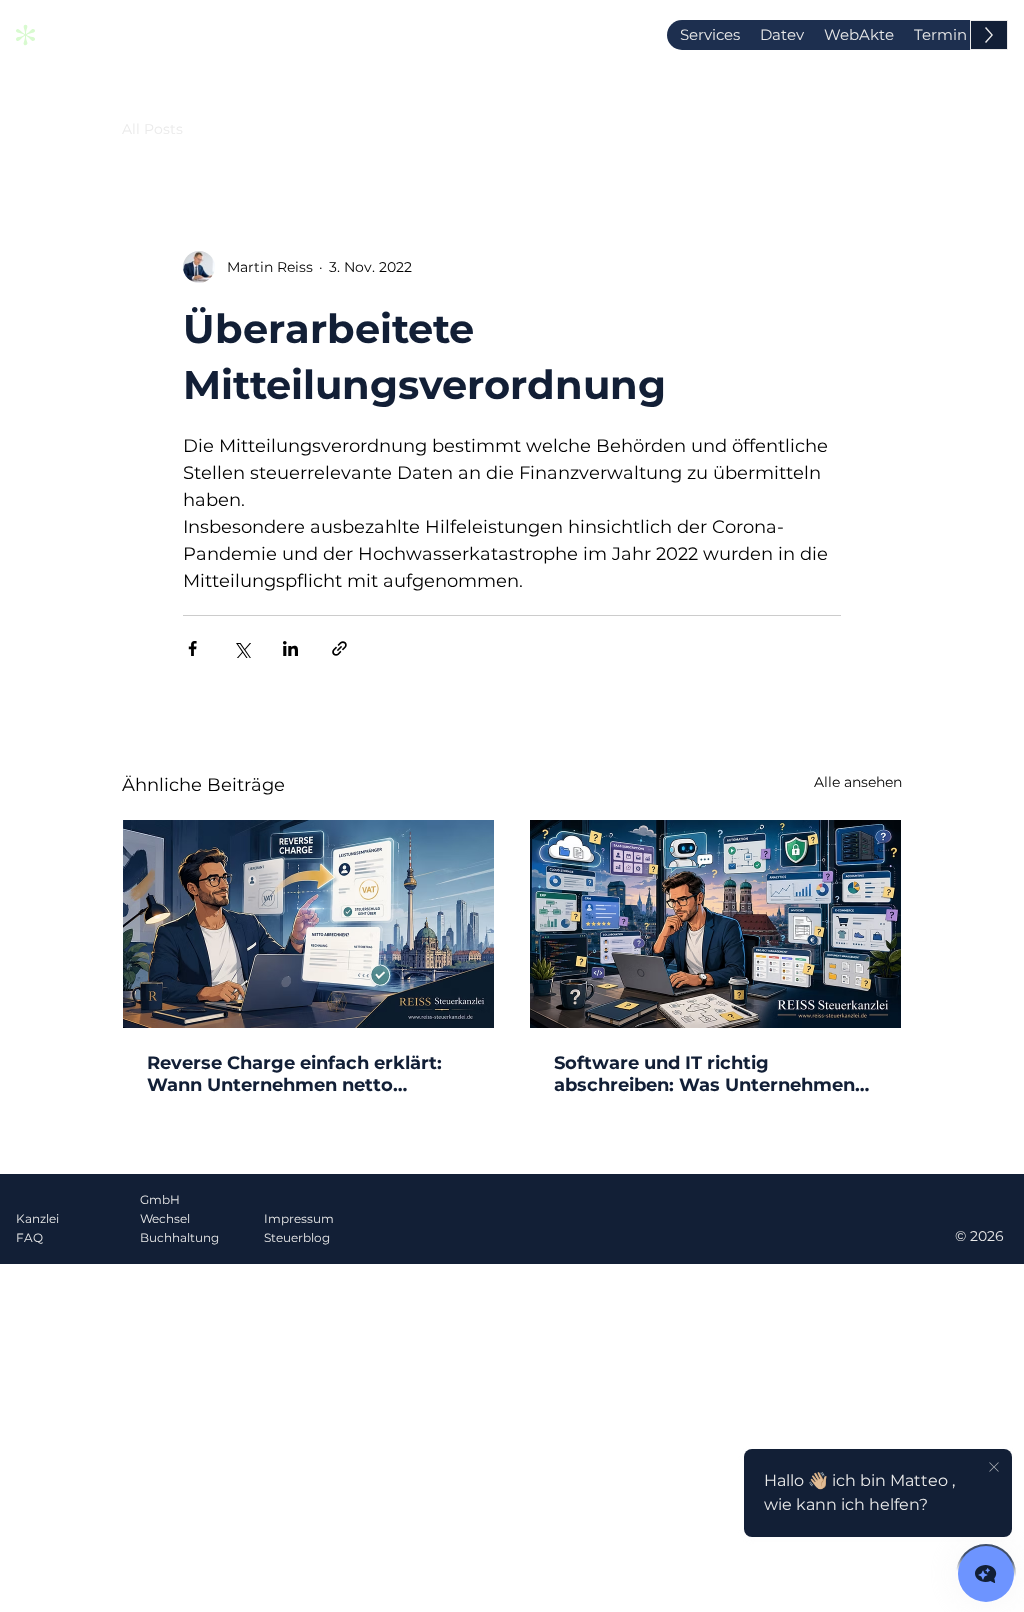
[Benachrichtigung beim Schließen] (994, 1468)
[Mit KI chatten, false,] (986, 1574)
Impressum (299, 1218)
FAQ (29, 1237)
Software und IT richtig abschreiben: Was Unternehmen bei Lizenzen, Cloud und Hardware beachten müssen (713, 1074)
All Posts (152, 129)
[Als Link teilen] (339, 648)
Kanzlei (37, 1218)
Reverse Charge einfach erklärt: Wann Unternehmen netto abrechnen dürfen (294, 1074)
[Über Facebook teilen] (192, 648)
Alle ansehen (858, 782)
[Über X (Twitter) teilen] (241, 648)
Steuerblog (297, 1237)
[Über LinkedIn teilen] (290, 648)
